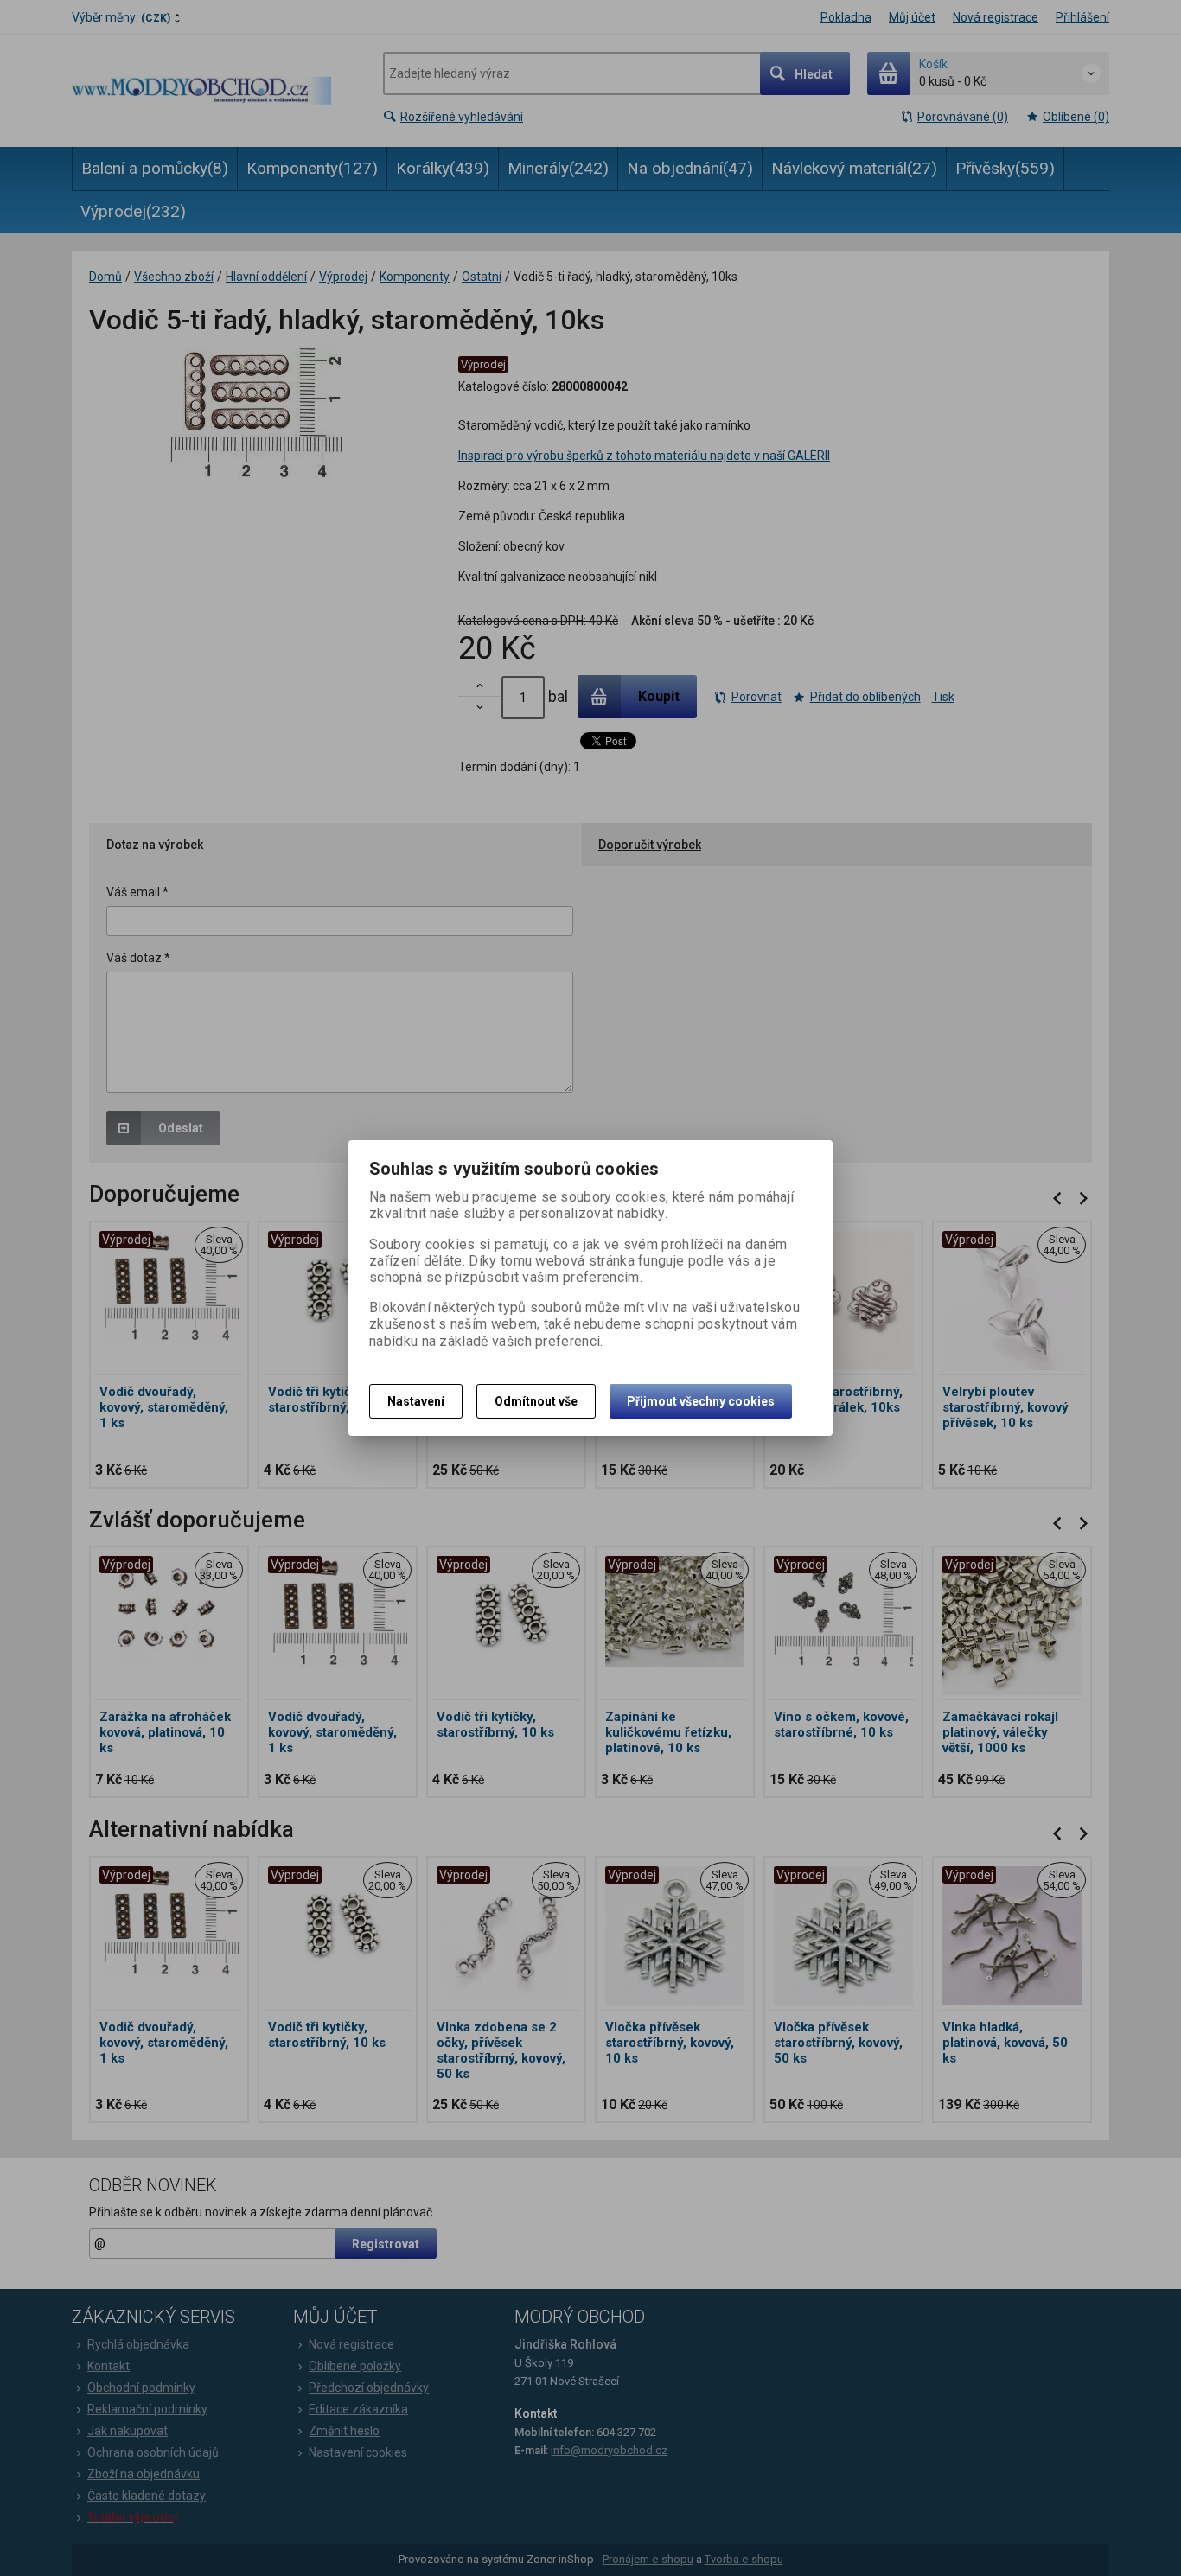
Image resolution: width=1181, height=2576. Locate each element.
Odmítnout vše (536, 1401)
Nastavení (416, 1401)
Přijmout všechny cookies (701, 1401)
